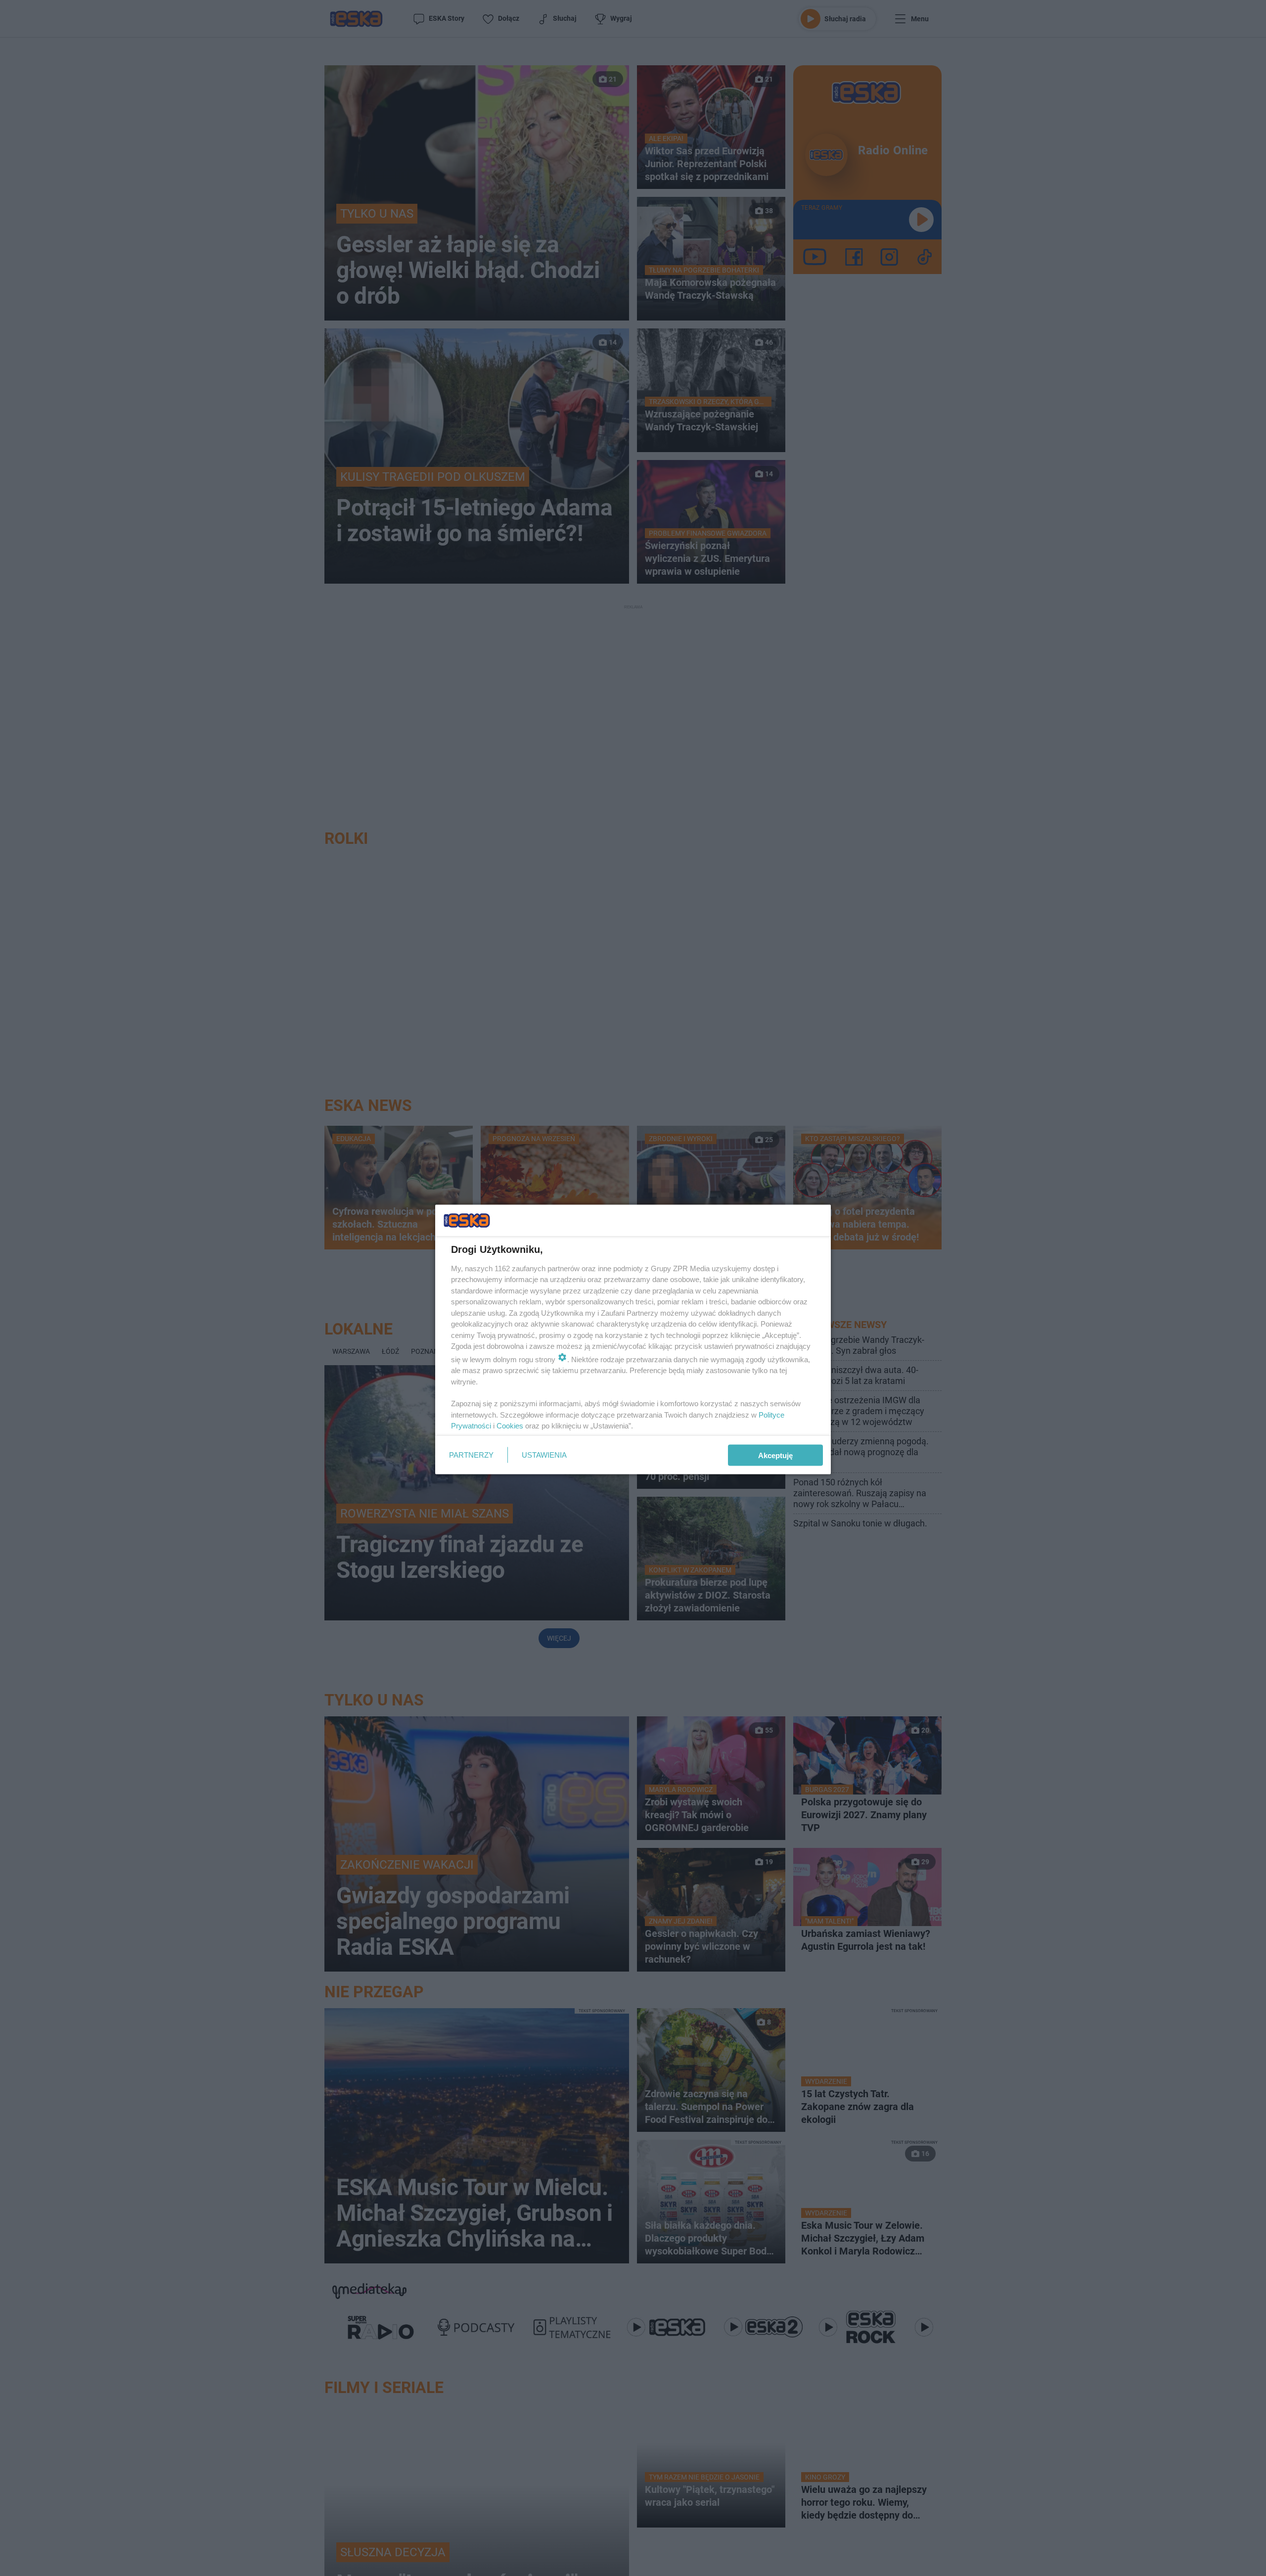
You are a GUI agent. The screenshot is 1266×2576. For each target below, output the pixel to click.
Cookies (510, 1426)
